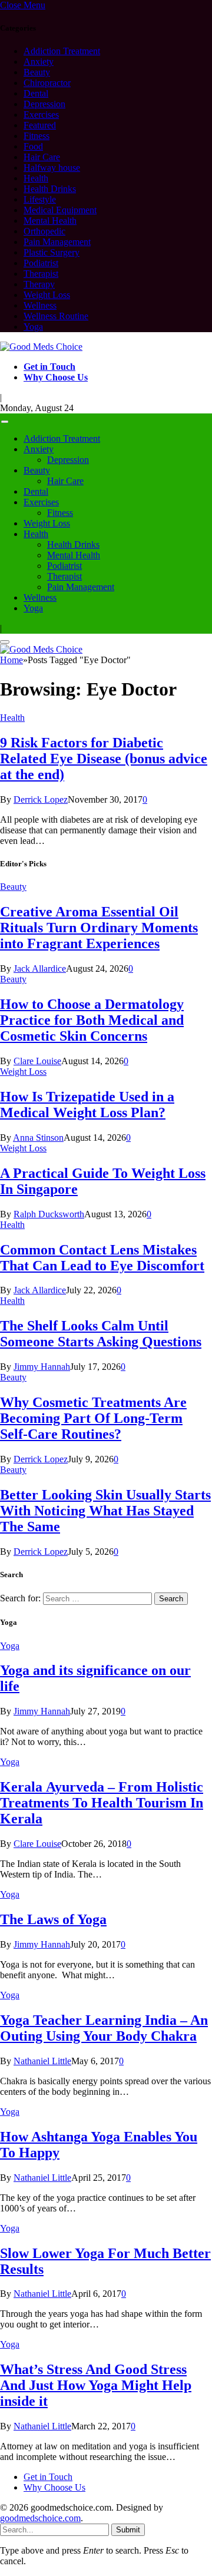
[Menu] (5, 422)
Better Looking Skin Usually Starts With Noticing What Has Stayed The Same (105, 1511)
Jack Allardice (40, 969)
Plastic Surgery (52, 252)
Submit (128, 2530)
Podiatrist (41, 263)
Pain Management (57, 242)
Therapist (41, 274)
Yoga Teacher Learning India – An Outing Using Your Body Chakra (104, 2028)
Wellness (40, 305)
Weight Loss (47, 295)
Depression (44, 104)
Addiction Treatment (62, 51)
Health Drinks (50, 189)
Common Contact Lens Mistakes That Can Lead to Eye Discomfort (102, 1258)
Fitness (37, 136)
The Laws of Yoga (53, 1919)
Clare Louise (37, 1061)
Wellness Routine (56, 316)
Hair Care (42, 157)
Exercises (41, 115)
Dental (36, 93)
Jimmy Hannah (42, 1367)
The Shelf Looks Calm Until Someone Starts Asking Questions (101, 1334)
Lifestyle (40, 199)
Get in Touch (49, 367)
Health (36, 178)
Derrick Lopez (41, 799)
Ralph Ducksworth (49, 1214)
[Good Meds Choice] (41, 347)
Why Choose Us (56, 377)
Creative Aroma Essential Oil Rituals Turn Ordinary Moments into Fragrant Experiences (99, 928)
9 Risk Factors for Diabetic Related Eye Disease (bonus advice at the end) (104, 759)
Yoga (33, 327)
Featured (40, 125)
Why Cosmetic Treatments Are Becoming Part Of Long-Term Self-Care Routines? (93, 1418)
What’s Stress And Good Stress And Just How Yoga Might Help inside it (96, 2385)
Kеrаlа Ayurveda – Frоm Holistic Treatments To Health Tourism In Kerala (102, 1803)
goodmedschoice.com (40, 2518)
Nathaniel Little (42, 2061)
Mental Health (50, 221)
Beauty (37, 72)
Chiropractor (47, 83)
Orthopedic (44, 231)
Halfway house (52, 168)
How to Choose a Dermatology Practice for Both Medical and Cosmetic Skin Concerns (92, 1020)
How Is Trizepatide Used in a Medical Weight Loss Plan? (87, 1105)
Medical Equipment (60, 210)
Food (33, 146)
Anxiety (39, 62)
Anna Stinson (38, 1138)
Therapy (39, 284)
